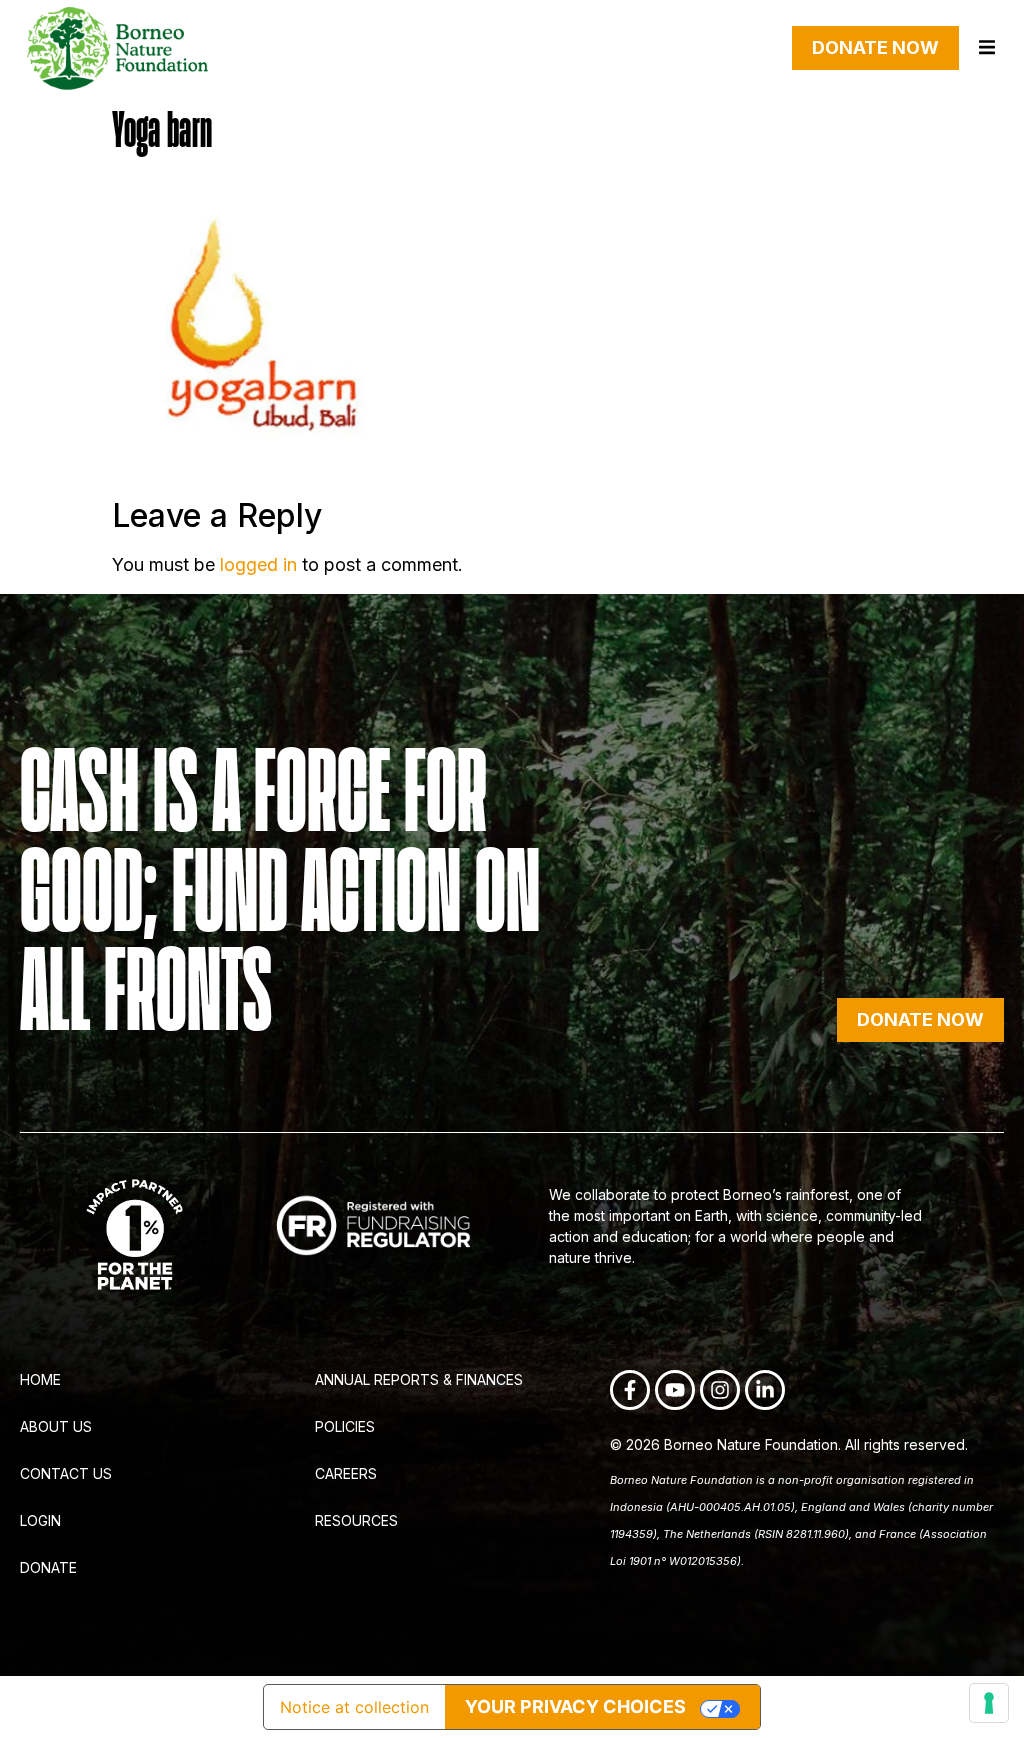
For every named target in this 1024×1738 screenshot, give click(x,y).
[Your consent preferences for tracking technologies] (989, 1703)
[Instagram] (720, 1390)
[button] (986, 47)
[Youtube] (675, 1390)
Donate (48, 1567)
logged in (258, 564)
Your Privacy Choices (575, 1706)
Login (40, 1520)
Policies (345, 1426)
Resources (356, 1520)
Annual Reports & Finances (419, 1379)
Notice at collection (354, 1707)
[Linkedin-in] (765, 1390)
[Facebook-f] (630, 1390)
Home (40, 1379)
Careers (346, 1473)
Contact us (66, 1473)
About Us (56, 1426)
